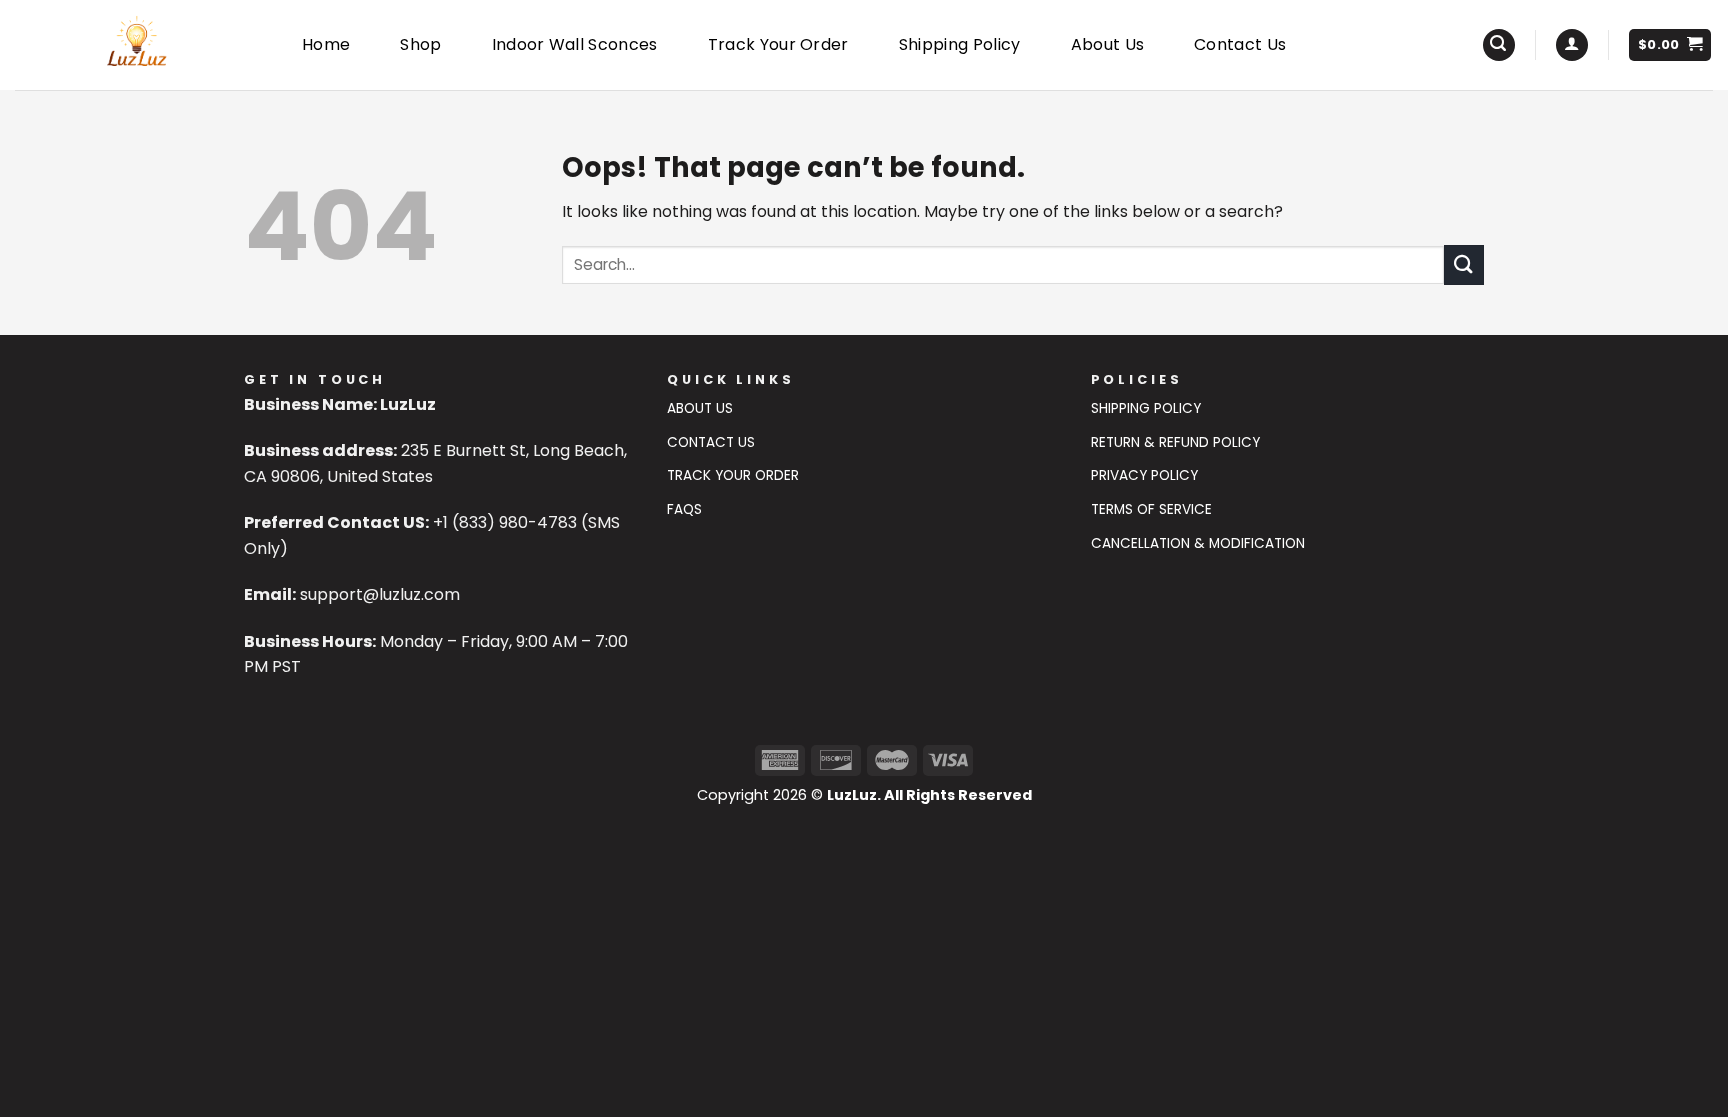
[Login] (1572, 45)
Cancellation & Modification (1198, 543)
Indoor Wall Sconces (575, 44)
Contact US (711, 442)
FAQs (684, 509)
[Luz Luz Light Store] (136, 45)
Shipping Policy (960, 44)
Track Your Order (778, 44)
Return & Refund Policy (1175, 442)
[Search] (1499, 45)
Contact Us (1240, 44)
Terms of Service (1151, 509)
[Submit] (1464, 264)
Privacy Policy (1144, 475)
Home (326, 44)
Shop (420, 44)
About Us (1108, 44)
